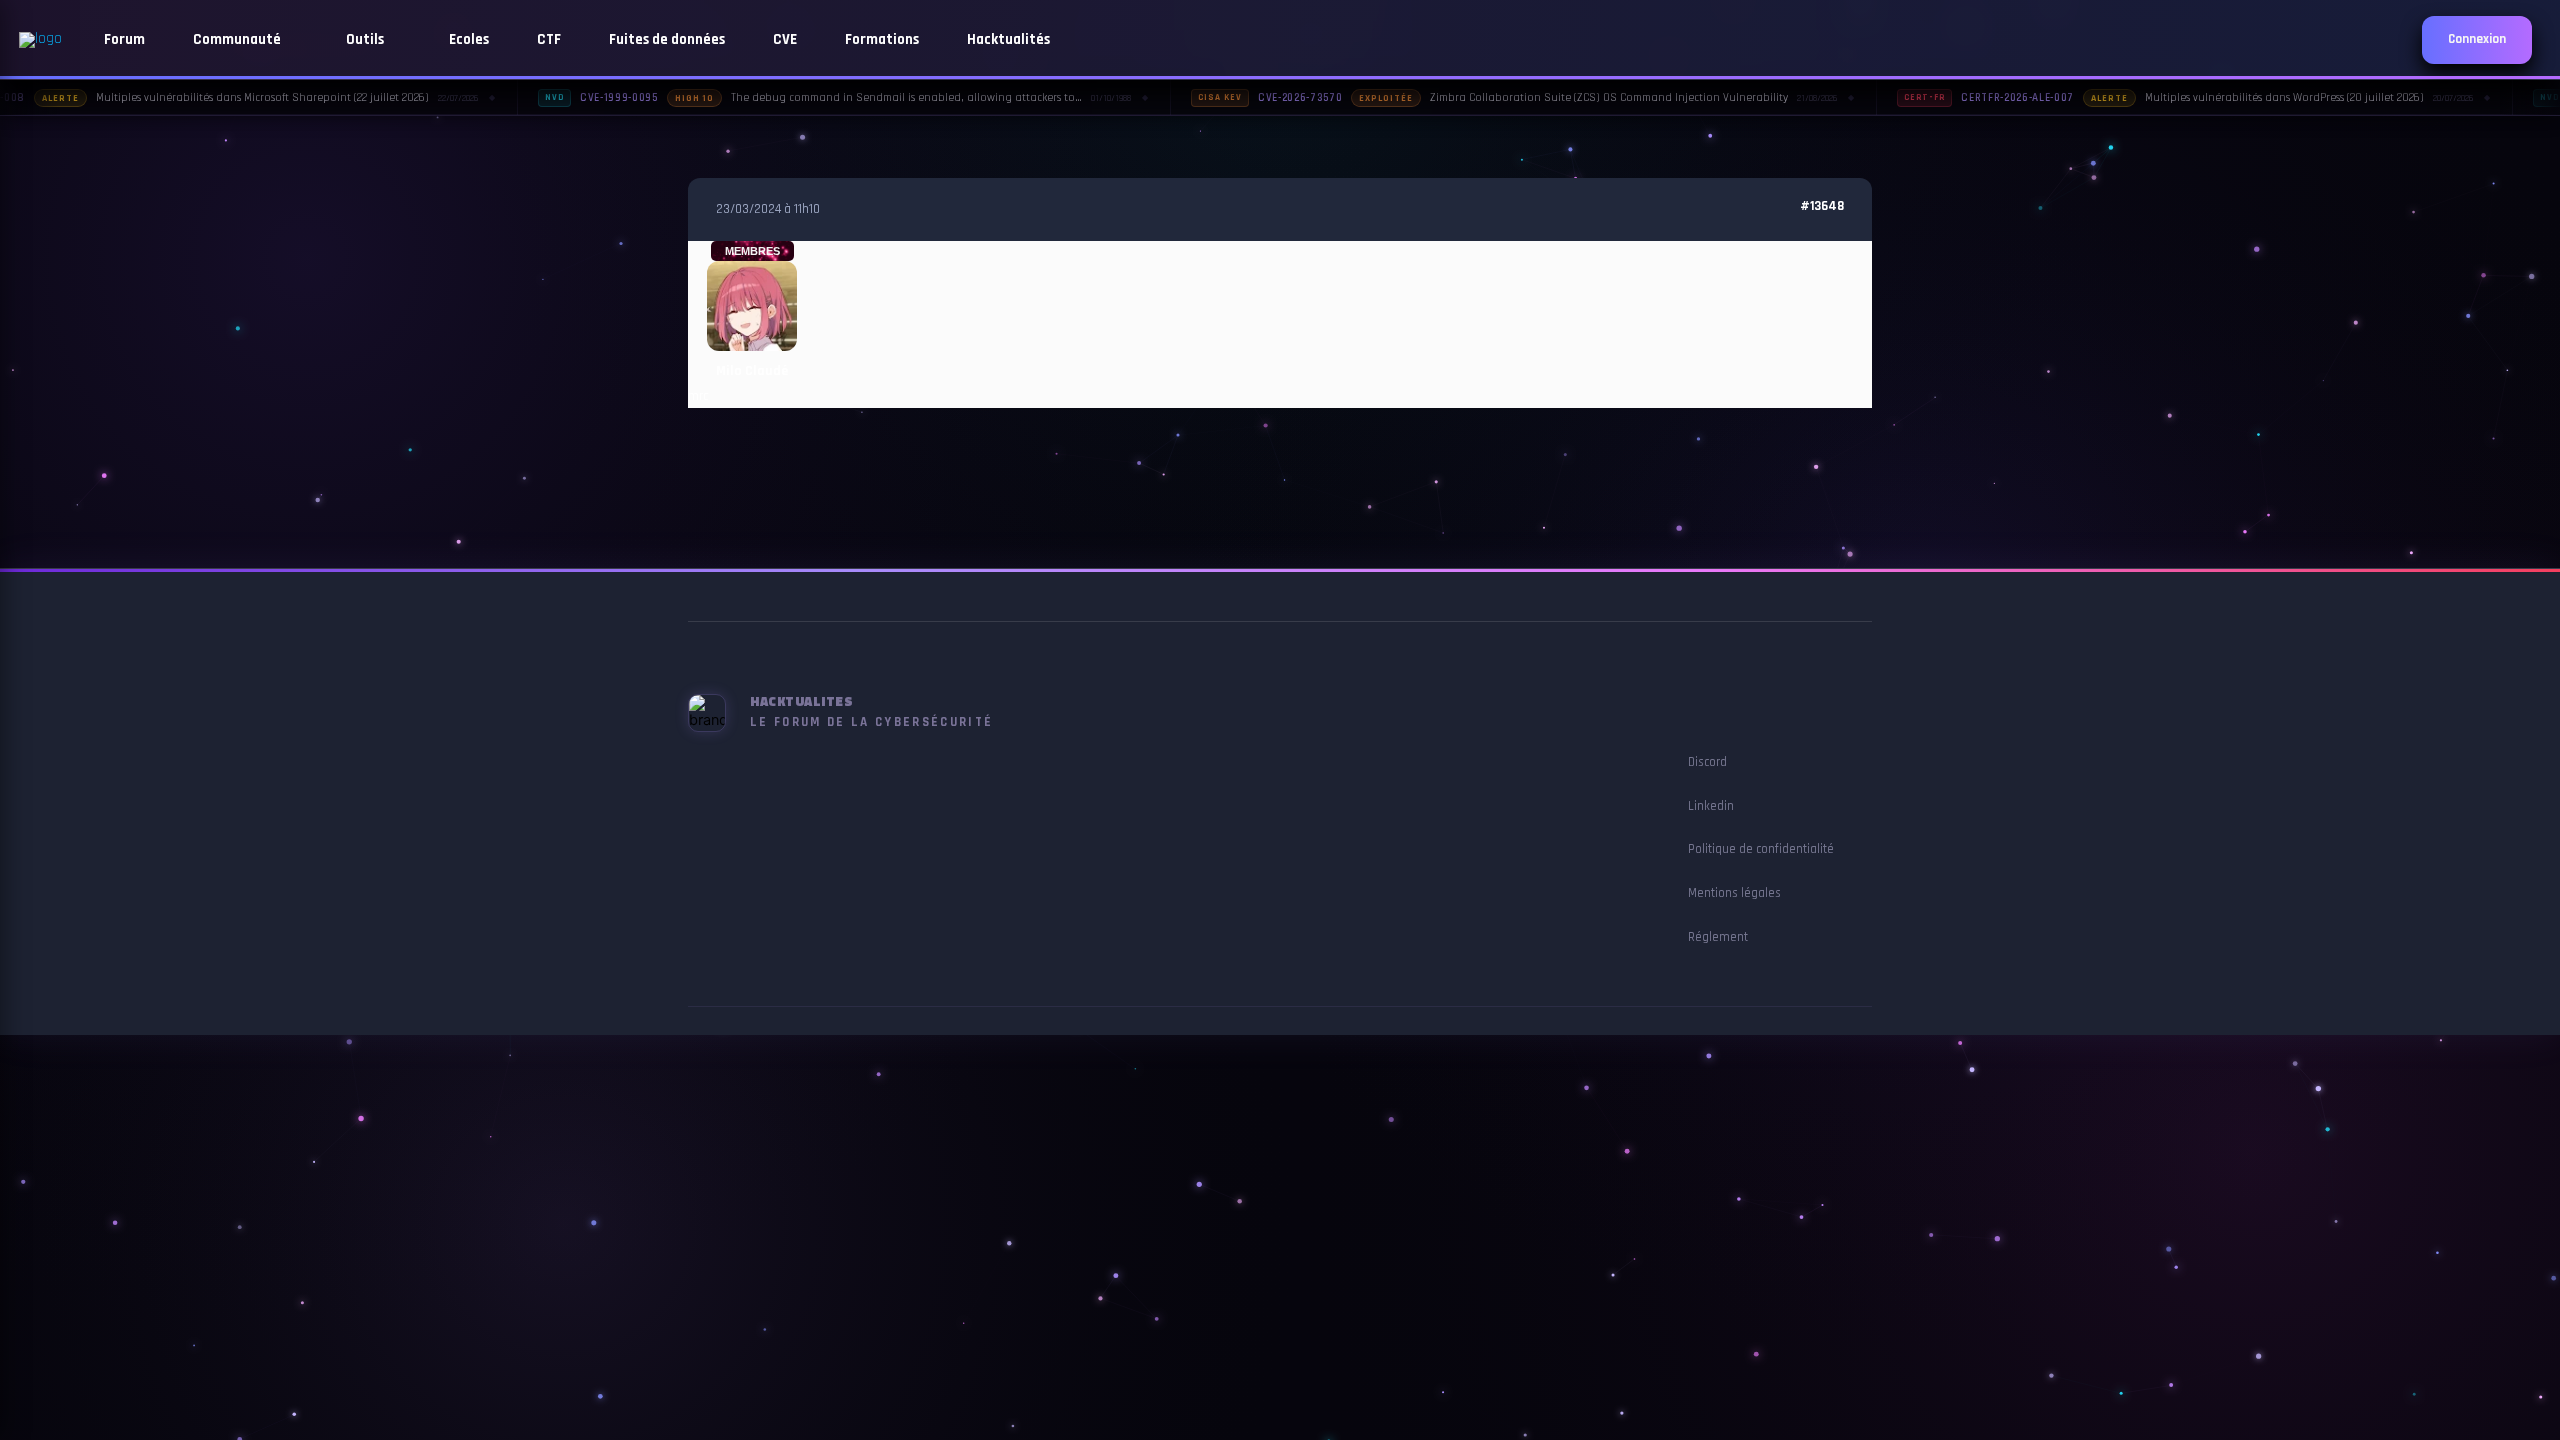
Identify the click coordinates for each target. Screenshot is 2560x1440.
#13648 (1822, 206)
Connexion (2477, 39)
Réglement (1718, 937)
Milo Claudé (752, 371)
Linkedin (1711, 806)
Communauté (238, 39)
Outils (366, 39)
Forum (124, 39)
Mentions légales (1734, 893)
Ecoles (469, 39)
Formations (882, 39)
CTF (549, 39)
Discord (1707, 762)
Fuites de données (667, 39)
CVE (785, 39)
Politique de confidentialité (1761, 849)
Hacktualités (1008, 39)
